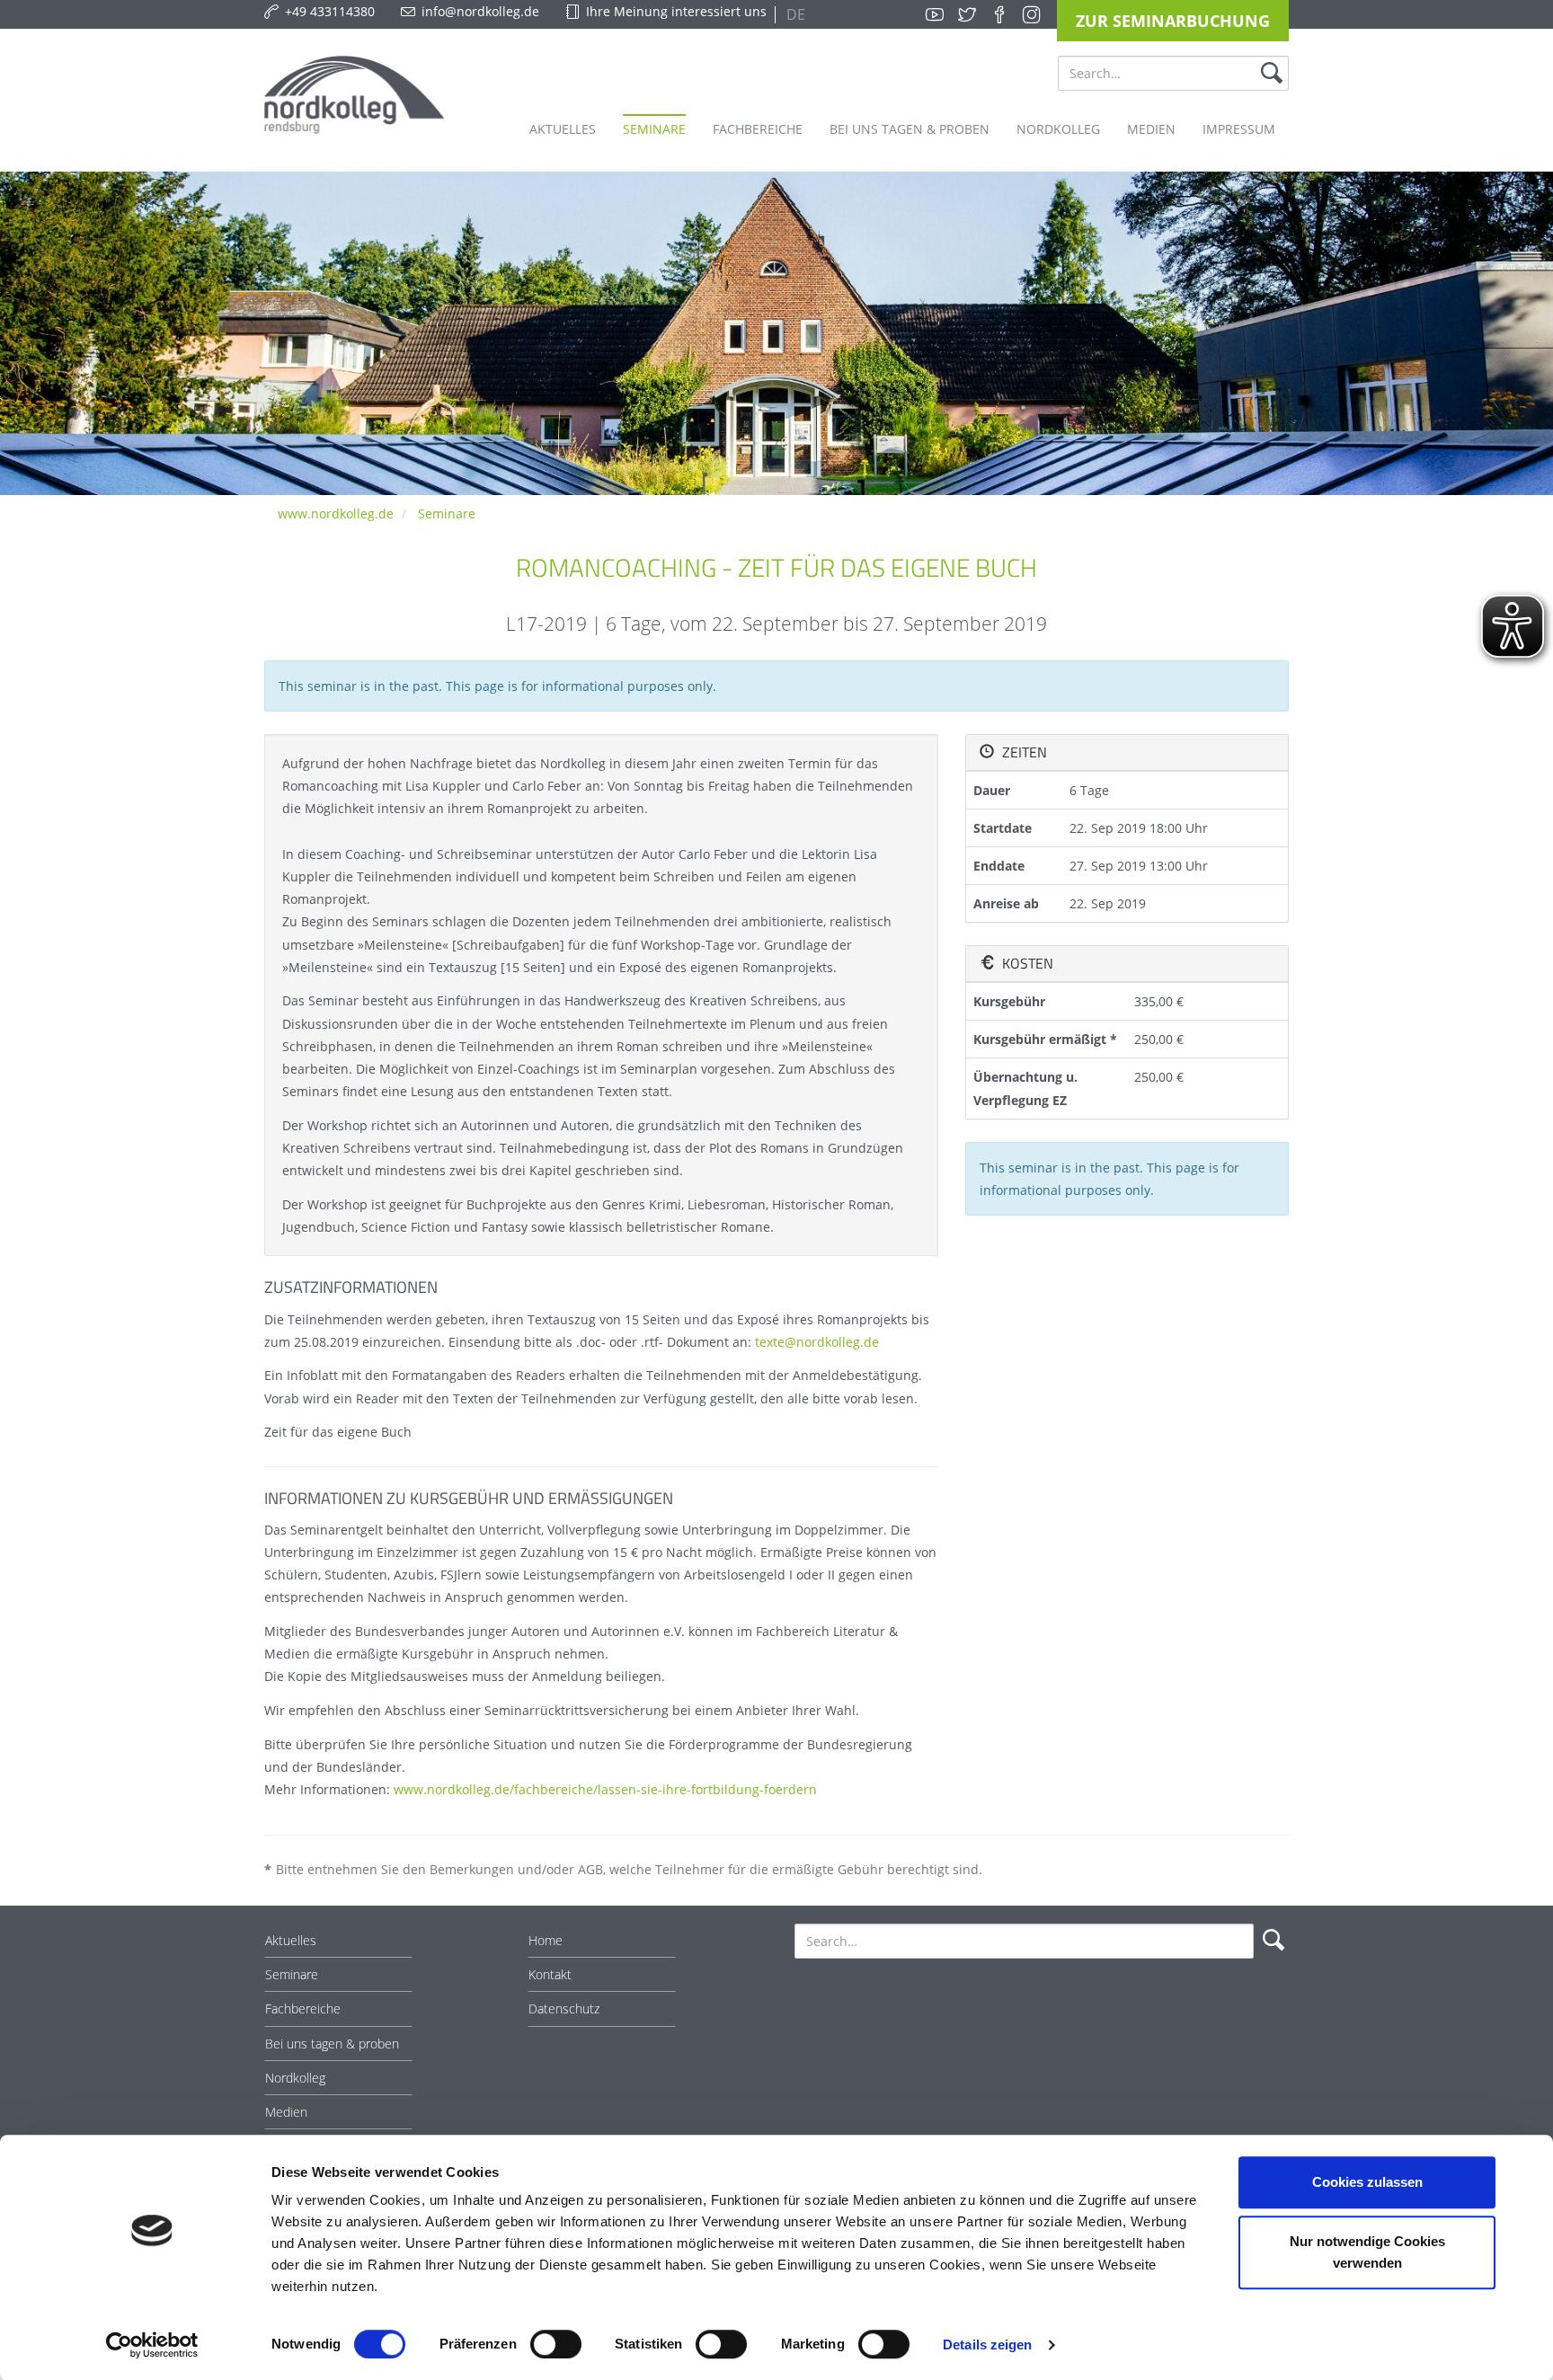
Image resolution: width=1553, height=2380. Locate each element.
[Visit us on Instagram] (1032, 14)
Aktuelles (291, 1940)
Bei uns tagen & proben (332, 2044)
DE (794, 14)
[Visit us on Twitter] (967, 14)
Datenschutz (564, 2008)
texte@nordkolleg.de (817, 1342)
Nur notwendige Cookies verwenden (1367, 2252)
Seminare (447, 513)
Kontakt (550, 1974)
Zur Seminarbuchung (1173, 21)
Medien (286, 2112)
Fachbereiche (303, 2008)
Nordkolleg (295, 2078)
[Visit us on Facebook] (999, 14)
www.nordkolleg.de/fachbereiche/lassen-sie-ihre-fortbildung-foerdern (605, 1789)
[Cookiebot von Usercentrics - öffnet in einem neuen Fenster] (152, 2345)
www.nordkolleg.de (336, 513)
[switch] (556, 2344)
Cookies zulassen (1367, 2182)
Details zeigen (987, 2345)
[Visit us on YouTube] (935, 14)
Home (546, 1940)
